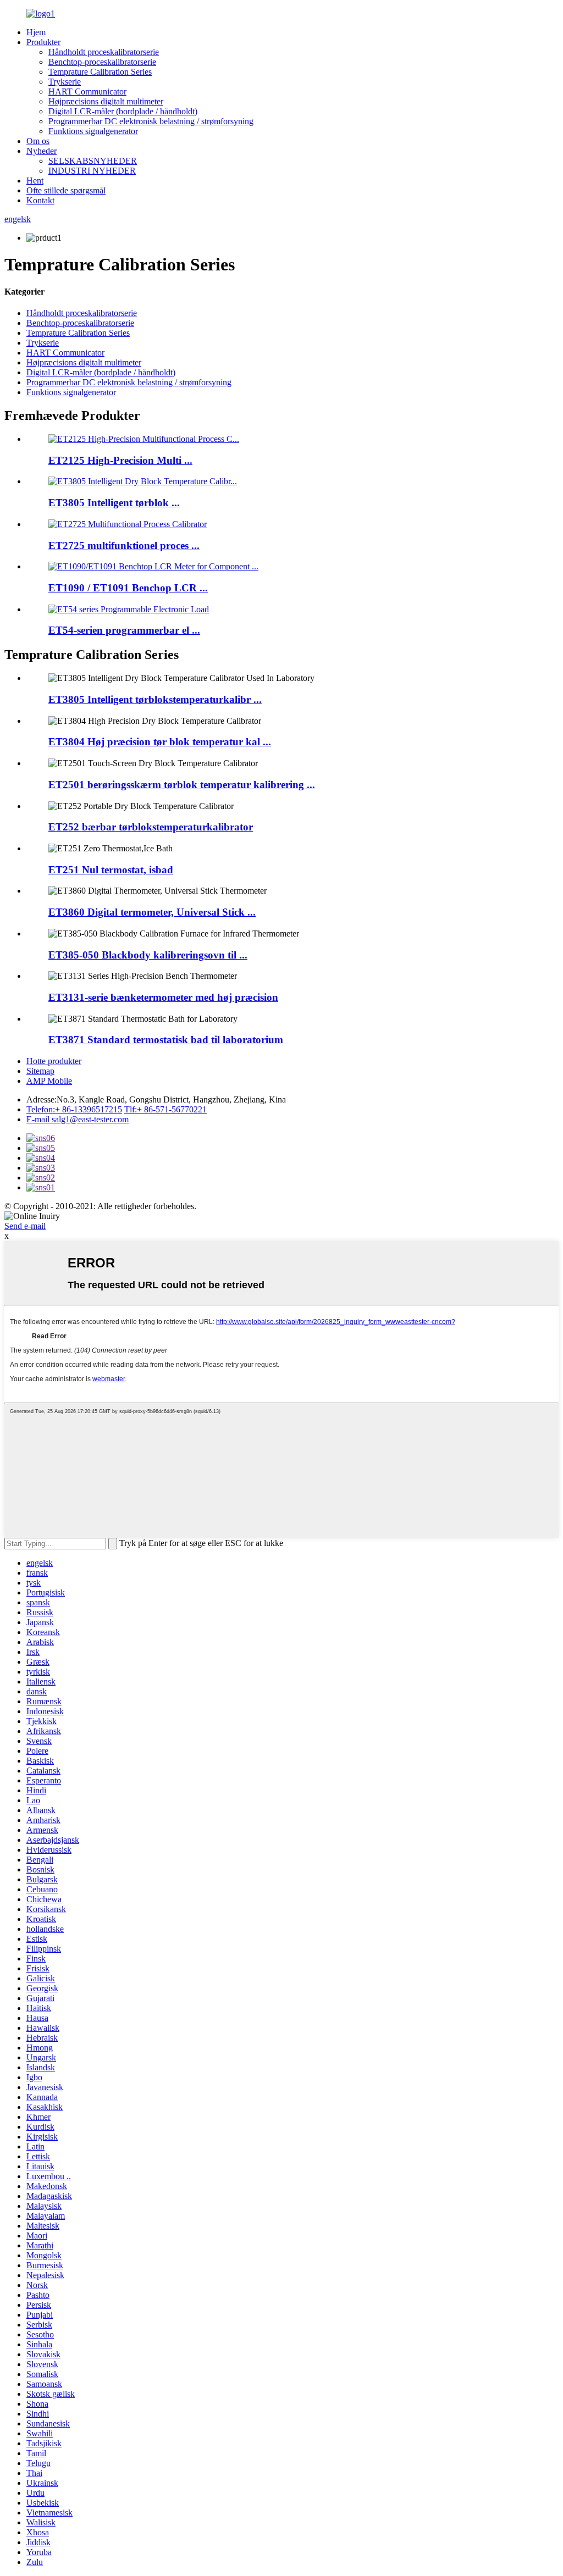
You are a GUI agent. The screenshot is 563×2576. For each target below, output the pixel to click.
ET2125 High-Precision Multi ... (120, 460)
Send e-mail (25, 1226)
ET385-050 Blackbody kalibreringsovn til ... (148, 955)
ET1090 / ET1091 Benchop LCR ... (128, 588)
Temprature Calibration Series (100, 72)
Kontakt (40, 200)
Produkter (43, 42)
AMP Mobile (49, 1081)
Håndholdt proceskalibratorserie (104, 52)
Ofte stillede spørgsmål (66, 190)
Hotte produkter (54, 1061)
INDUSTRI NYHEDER (92, 171)
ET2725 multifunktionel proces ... (124, 545)
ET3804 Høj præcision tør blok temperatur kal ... (160, 742)
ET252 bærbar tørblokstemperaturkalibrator (151, 827)
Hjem (36, 32)
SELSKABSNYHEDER (93, 161)
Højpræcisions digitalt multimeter (106, 101)
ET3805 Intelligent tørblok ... (114, 503)
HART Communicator (87, 92)
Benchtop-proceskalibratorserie (102, 62)
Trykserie (65, 82)
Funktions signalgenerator (93, 131)
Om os (38, 141)
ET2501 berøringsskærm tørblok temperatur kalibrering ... (182, 785)
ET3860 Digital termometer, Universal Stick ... (152, 912)
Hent (35, 181)
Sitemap (40, 1071)
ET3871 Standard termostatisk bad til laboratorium (166, 1040)
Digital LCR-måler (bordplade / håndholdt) (123, 111)
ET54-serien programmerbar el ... (124, 630)
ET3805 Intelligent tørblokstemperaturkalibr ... (155, 699)
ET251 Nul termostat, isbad (111, 870)
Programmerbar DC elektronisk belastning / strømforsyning (151, 121)
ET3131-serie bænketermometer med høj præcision (163, 997)
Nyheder (42, 151)
